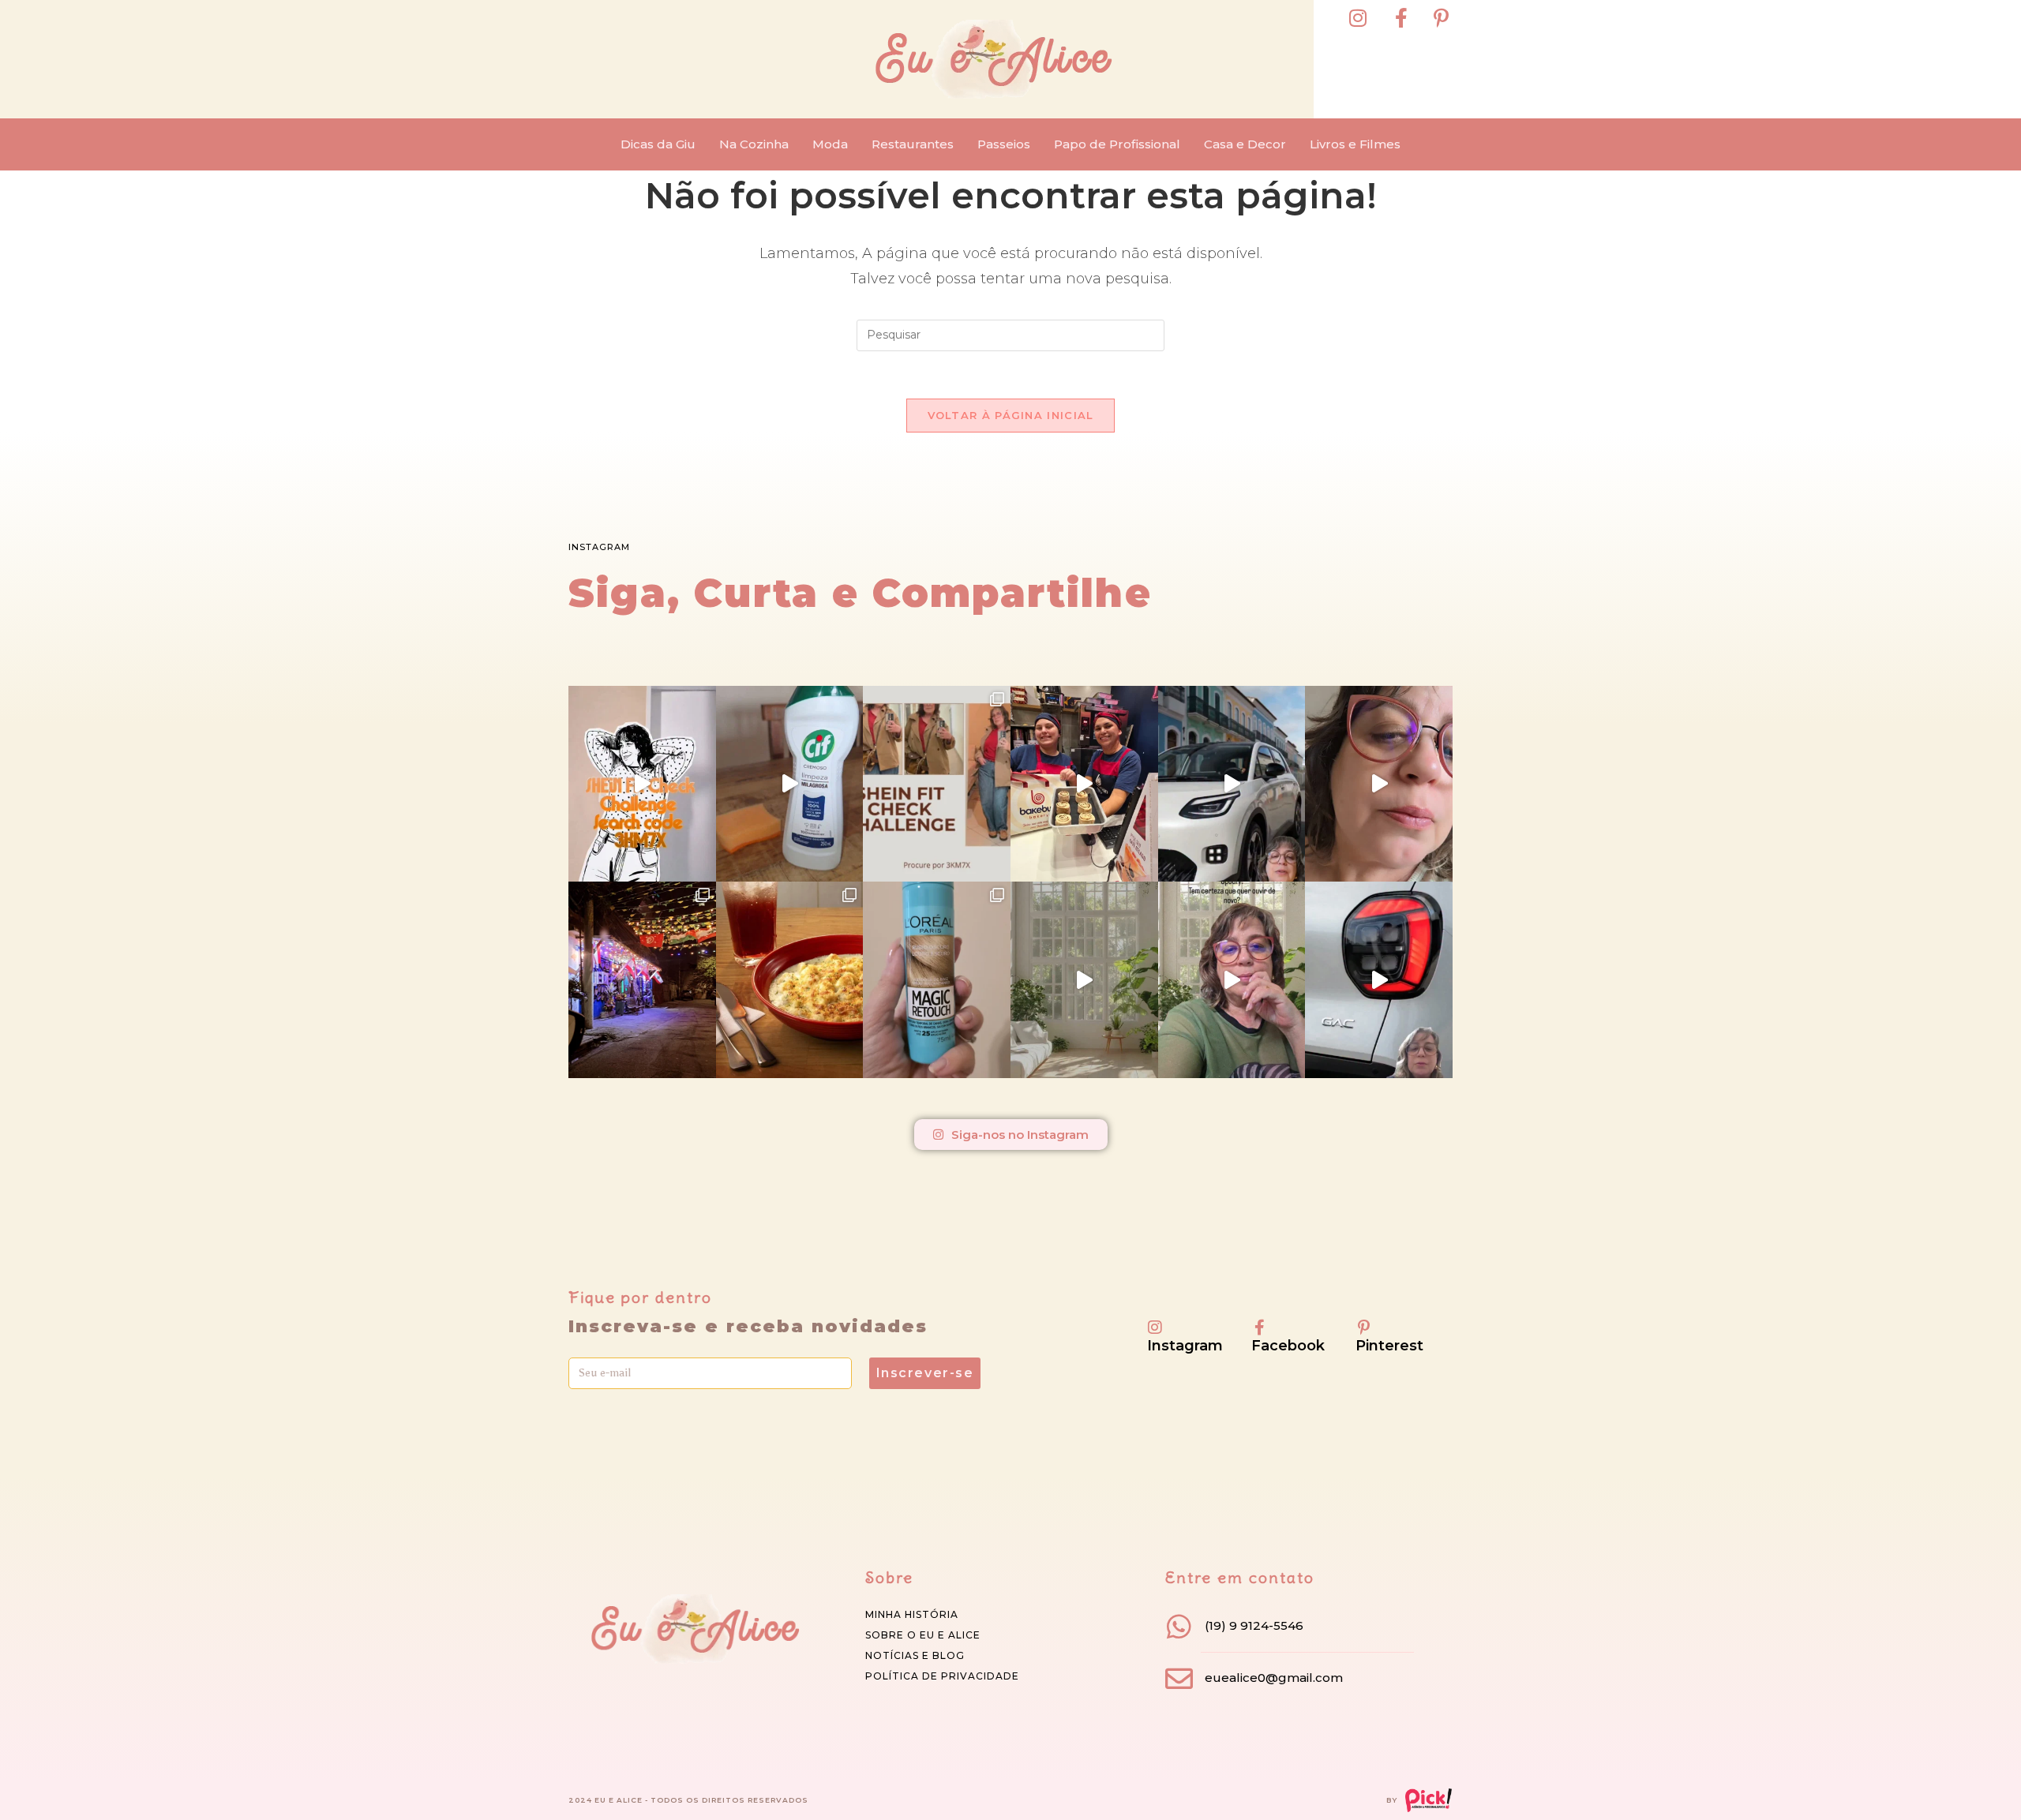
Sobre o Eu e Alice (923, 1635)
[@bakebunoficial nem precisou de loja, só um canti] (1084, 784)
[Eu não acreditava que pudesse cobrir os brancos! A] (937, 979)
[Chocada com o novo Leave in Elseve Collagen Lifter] (1084, 979)
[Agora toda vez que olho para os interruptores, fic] (790, 784)
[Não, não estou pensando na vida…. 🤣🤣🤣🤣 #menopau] (1379, 784)
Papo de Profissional (1117, 144)
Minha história (912, 1614)
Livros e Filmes (1355, 144)
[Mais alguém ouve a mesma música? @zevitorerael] (1232, 979)
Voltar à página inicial (1011, 415)
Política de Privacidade (942, 1676)
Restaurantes (913, 144)
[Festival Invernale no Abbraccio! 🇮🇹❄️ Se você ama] (790, 979)
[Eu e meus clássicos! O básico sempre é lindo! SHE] (642, 784)
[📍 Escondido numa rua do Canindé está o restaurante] (642, 979)
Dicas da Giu (658, 144)
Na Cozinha (754, 144)
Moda (830, 144)
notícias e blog (915, 1655)
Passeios (1004, 144)
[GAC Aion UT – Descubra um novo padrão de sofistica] (1379, 979)
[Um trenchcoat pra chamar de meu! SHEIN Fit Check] (937, 784)
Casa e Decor (1245, 144)
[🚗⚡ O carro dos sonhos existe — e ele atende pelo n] (1232, 784)
